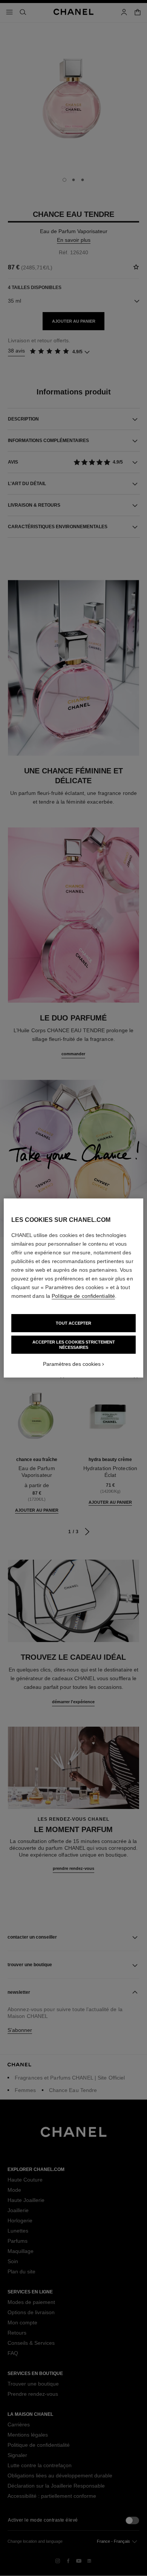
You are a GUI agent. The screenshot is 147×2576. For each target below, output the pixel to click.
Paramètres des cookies (72, 1364)
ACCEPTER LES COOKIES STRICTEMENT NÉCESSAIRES (74, 1345)
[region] (74, 1288)
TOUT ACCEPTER (73, 1323)
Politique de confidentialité (83, 1296)
